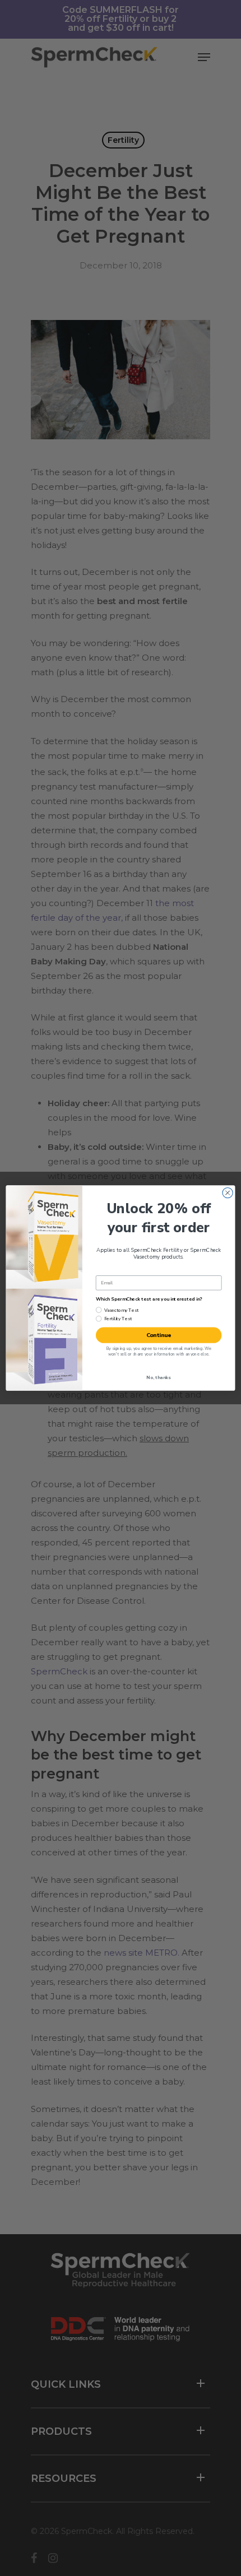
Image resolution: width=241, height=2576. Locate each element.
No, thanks (159, 1378)
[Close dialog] (228, 1192)
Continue (159, 1335)
